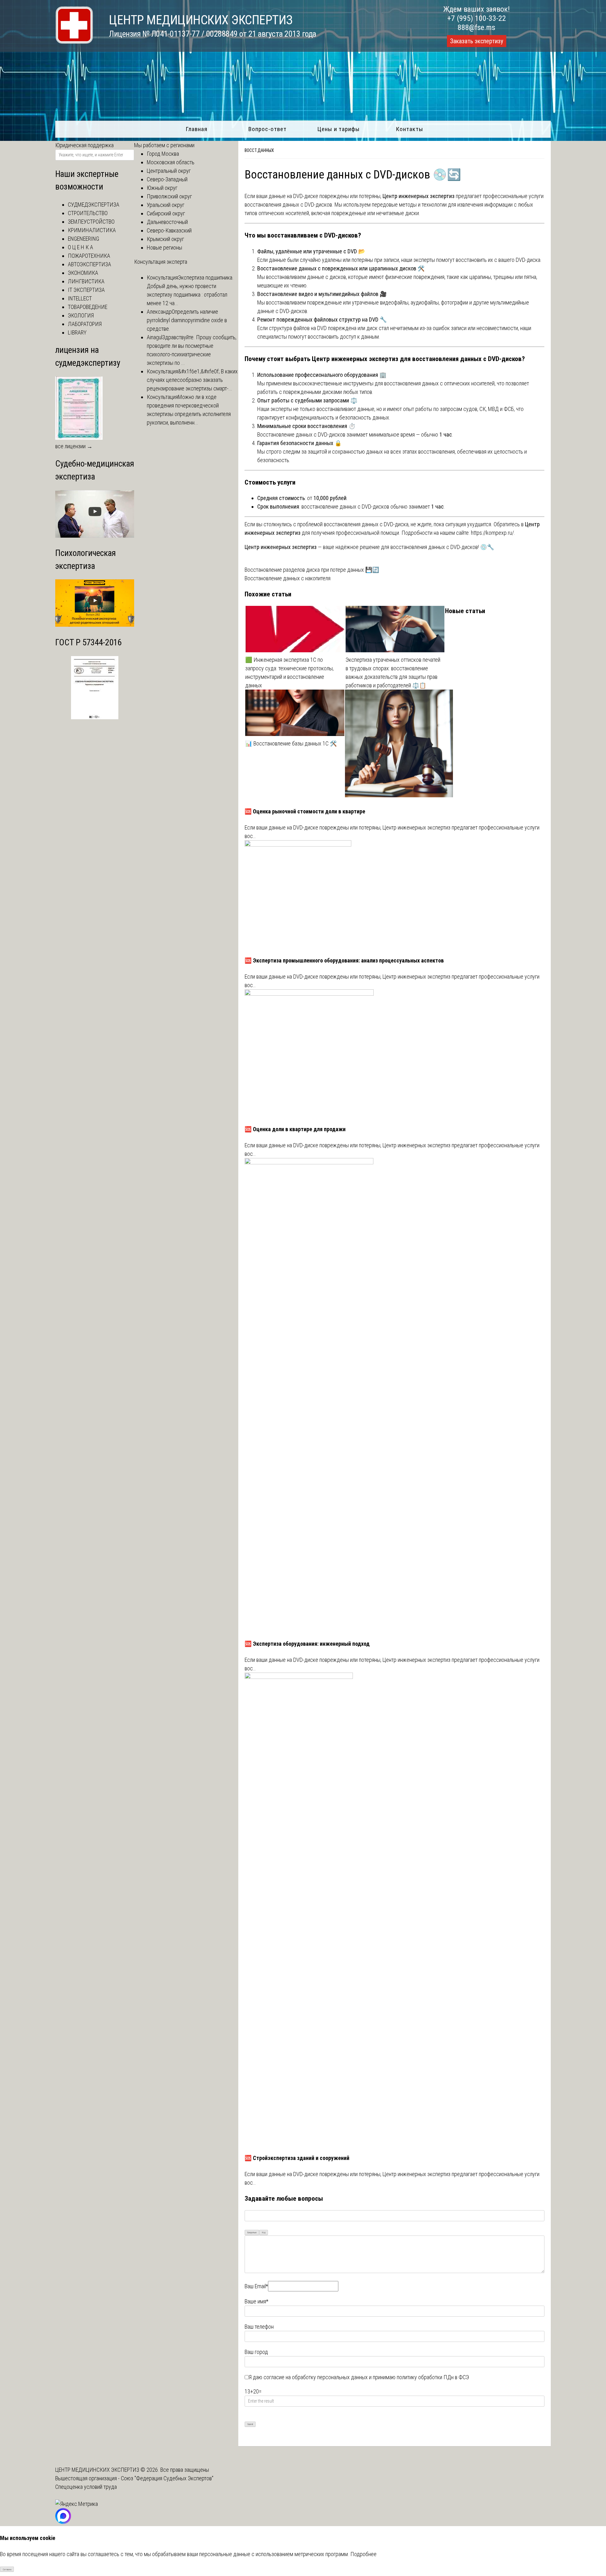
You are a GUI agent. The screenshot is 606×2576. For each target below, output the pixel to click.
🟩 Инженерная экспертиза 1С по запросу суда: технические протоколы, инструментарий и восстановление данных (289, 673)
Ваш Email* (256, 2286)
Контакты (410, 129)
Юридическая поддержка (84, 145)
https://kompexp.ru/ (492, 533)
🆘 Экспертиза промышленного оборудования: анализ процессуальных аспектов (344, 960)
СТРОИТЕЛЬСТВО (88, 213)
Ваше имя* (256, 2301)
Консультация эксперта (161, 262)
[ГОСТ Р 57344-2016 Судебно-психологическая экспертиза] (95, 717)
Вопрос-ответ (267, 129)
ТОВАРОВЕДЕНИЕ (88, 307)
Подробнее (363, 2554)
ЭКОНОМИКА (83, 273)
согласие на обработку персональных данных (316, 2377)
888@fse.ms (476, 27)
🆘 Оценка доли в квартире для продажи (295, 1129)
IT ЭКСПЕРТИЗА (86, 290)
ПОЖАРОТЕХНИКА (89, 256)
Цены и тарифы (339, 129)
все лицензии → (74, 446)
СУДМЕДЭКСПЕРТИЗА (94, 205)
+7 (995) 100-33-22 (477, 18)
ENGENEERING (83, 239)
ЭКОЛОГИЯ (81, 315)
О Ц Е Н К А (80, 247)
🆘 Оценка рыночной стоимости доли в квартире (305, 811)
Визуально (252, 2232)
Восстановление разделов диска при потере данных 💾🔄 (312, 570)
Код (264, 2232)
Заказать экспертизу (477, 41)
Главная (196, 129)
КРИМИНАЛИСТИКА (92, 230)
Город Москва (163, 154)
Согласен (7, 2570)
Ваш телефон (259, 2327)
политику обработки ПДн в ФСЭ (433, 2377)
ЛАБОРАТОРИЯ (85, 324)
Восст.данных (259, 150)
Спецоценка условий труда (86, 2487)
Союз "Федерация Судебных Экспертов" (167, 2478)
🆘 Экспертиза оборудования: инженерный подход (307, 1644)
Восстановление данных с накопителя (288, 578)
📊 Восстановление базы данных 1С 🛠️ (291, 743)
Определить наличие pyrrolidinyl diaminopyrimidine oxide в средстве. (187, 320)
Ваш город (256, 2352)
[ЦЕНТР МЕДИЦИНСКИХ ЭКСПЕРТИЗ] (74, 42)
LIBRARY (77, 332)
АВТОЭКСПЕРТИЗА (89, 264)
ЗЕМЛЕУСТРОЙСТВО (91, 222)
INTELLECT (80, 298)
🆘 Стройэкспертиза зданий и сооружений (297, 2158)
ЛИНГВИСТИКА (86, 281)
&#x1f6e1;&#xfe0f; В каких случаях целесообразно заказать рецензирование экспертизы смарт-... (192, 380)
